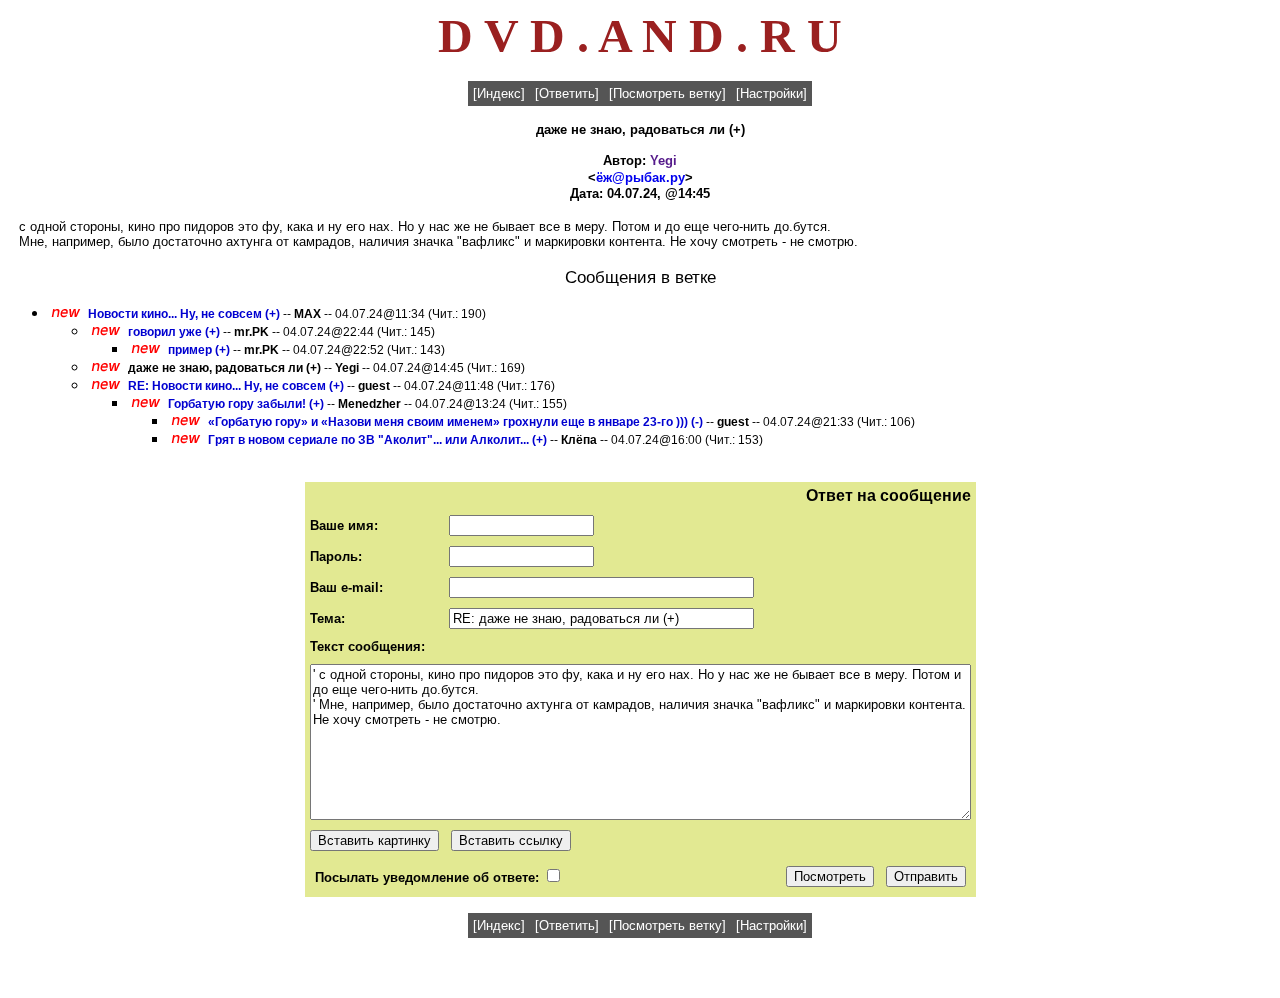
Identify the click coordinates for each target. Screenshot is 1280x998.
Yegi (663, 160)
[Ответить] (567, 93)
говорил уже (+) (174, 332)
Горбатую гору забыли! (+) (246, 404)
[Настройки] (771, 93)
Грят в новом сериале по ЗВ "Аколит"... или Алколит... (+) (377, 440)
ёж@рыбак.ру (640, 177)
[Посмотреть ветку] (667, 93)
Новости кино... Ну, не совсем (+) (184, 314)
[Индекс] (499, 93)
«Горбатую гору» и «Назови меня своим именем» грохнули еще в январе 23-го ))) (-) (455, 422)
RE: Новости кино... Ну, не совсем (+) (236, 386)
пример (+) (199, 350)
